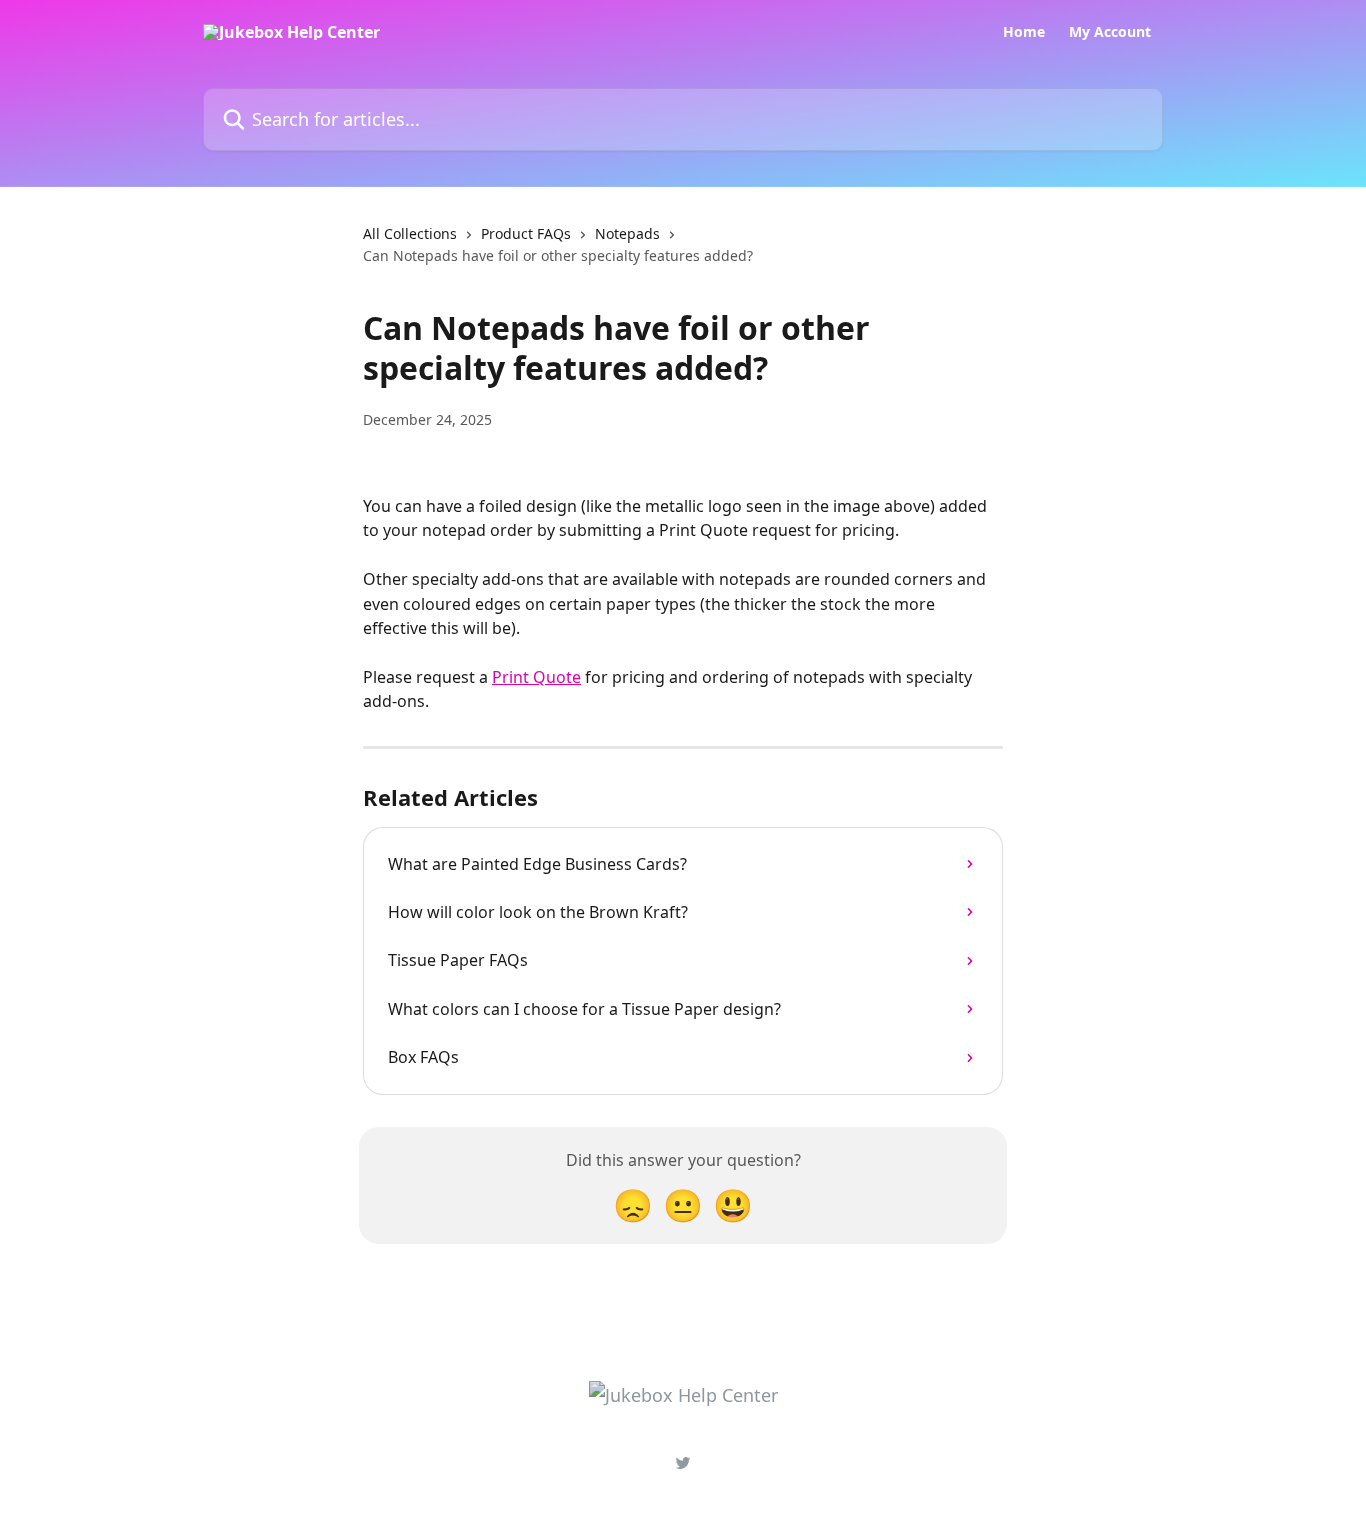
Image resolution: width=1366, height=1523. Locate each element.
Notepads (627, 233)
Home (1024, 32)
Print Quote (536, 677)
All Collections (410, 233)
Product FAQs (526, 233)
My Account (1110, 32)
